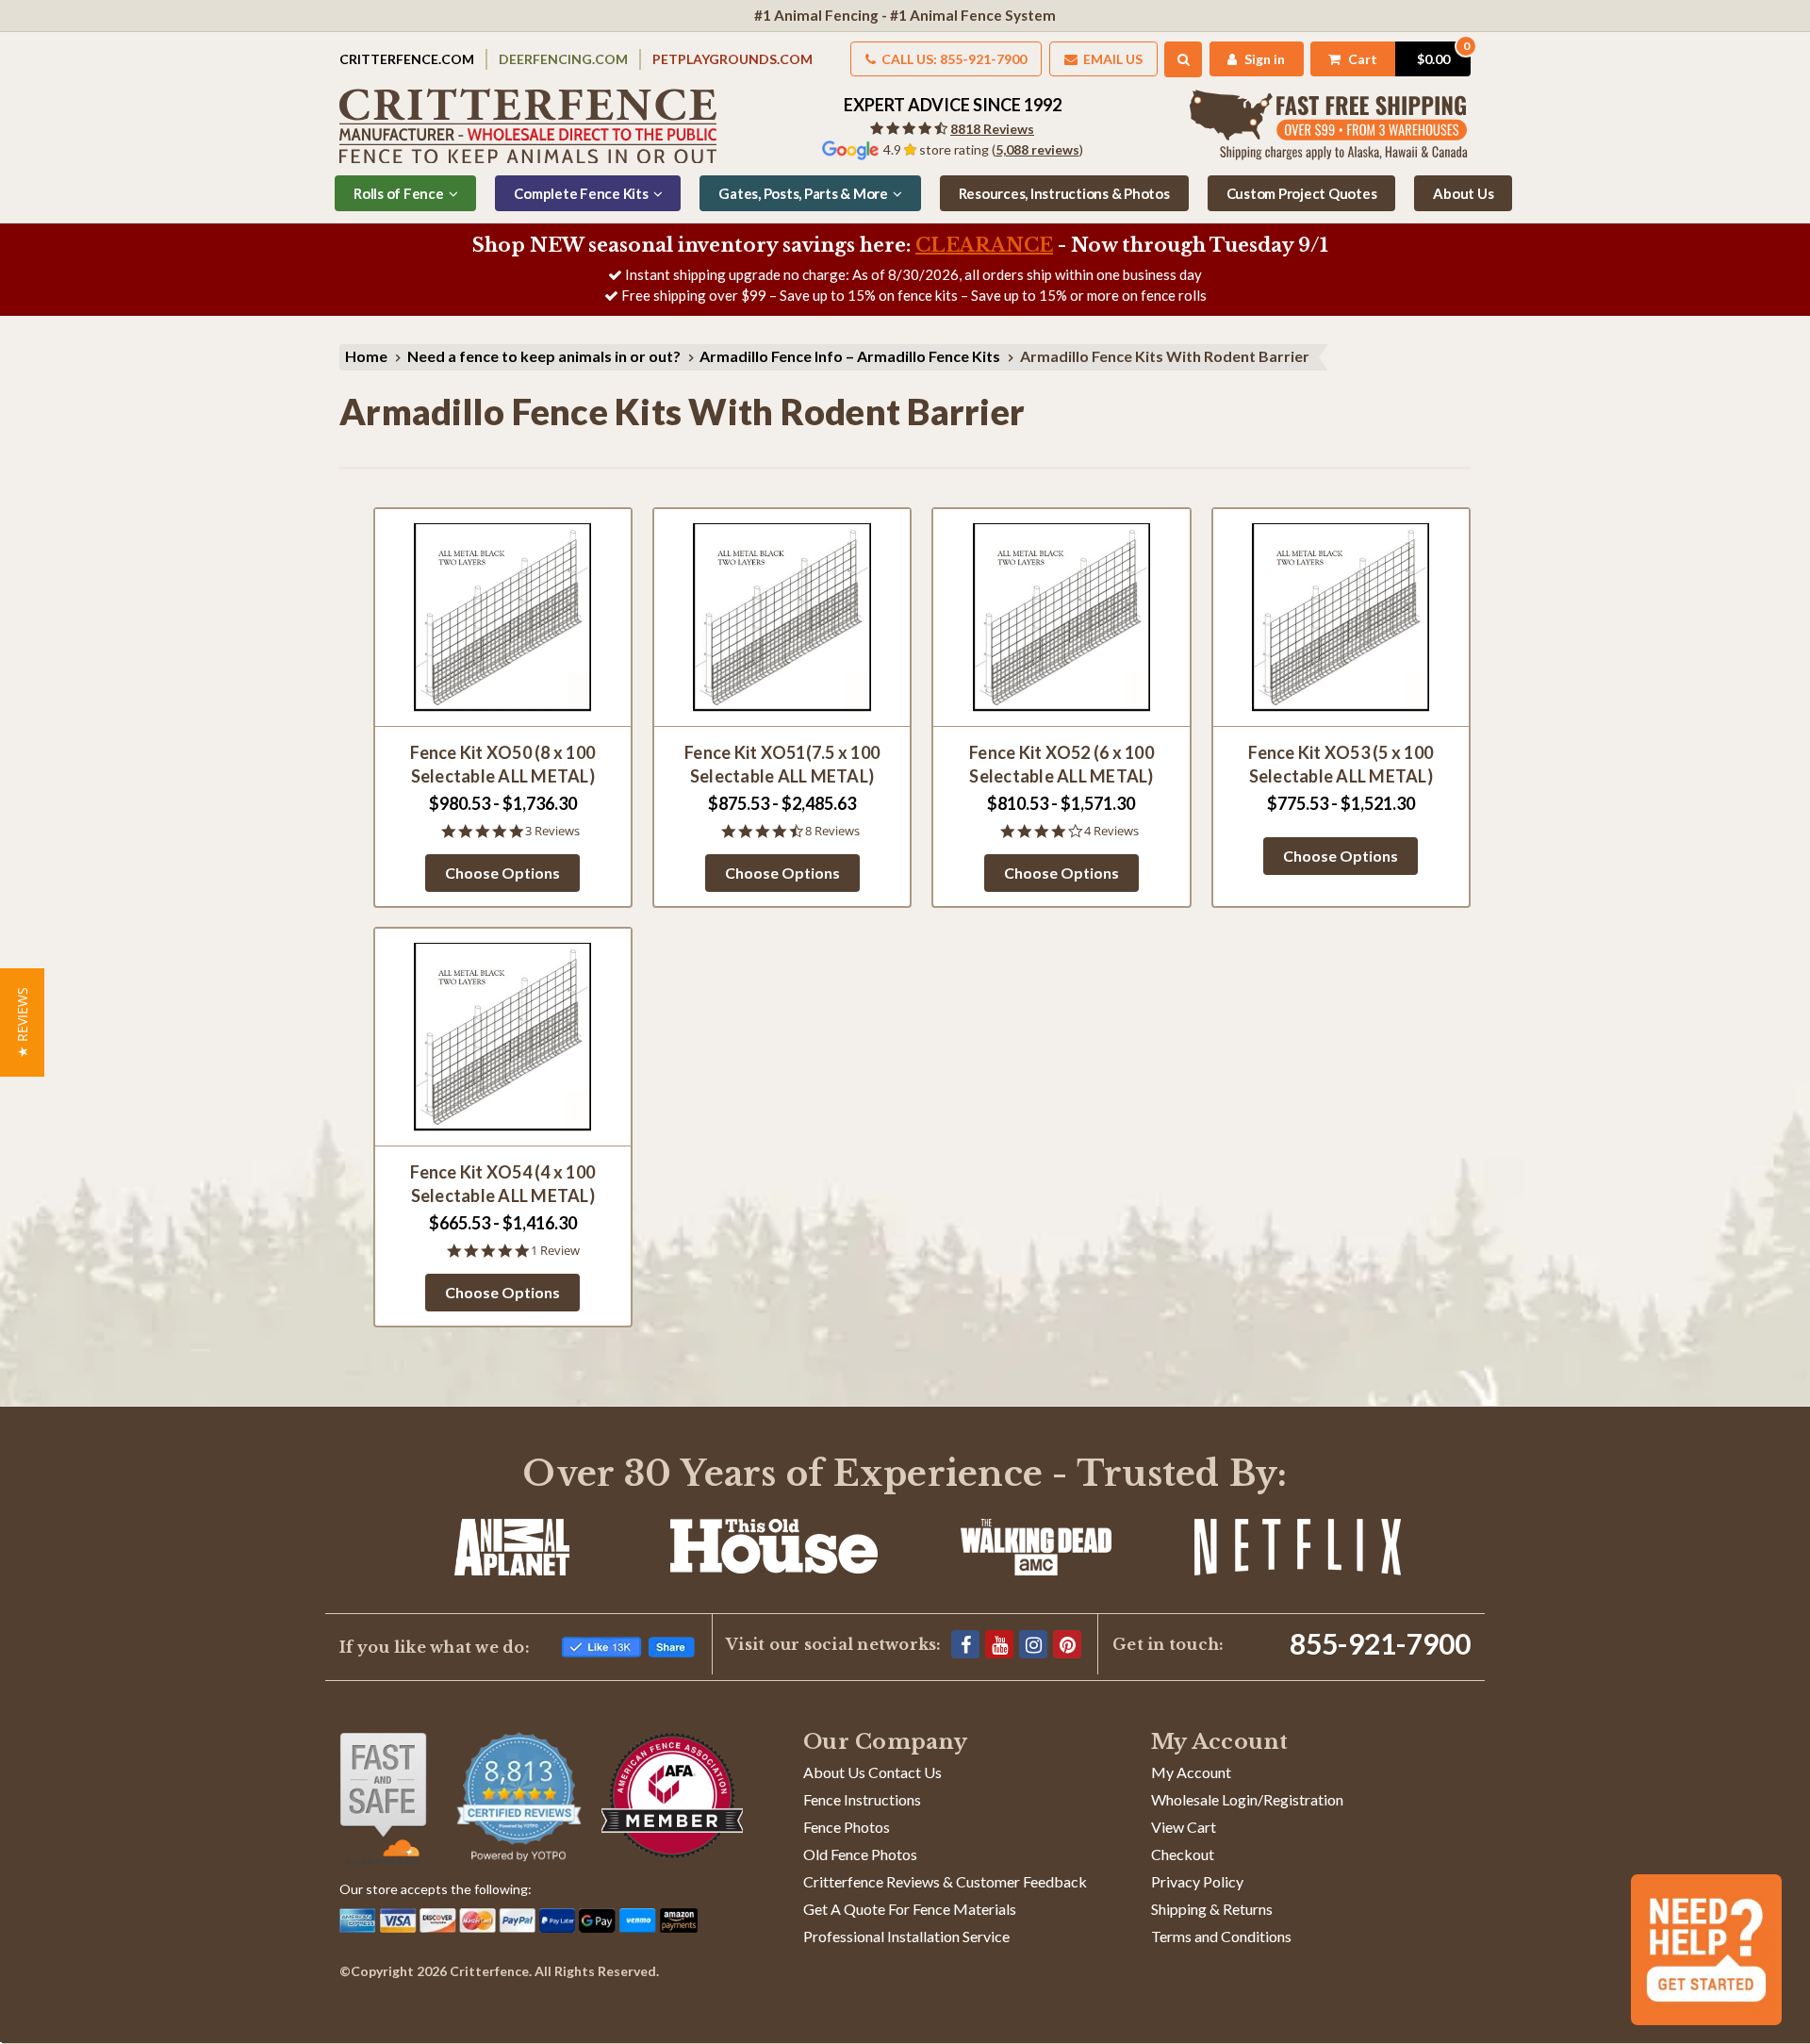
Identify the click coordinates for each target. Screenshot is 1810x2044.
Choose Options (502, 873)
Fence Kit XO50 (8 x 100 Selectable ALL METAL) (502, 764)
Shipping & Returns (1212, 1909)
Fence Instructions (862, 1799)
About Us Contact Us (872, 1772)
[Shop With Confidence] (383, 1799)
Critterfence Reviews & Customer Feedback (945, 1881)
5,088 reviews (1037, 149)
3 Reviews (552, 831)
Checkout (1183, 1854)
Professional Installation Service (906, 1936)
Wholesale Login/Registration (1247, 1799)
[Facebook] (965, 1644)
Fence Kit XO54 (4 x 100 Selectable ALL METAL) (502, 1184)
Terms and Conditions (1221, 1936)
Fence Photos (847, 1827)
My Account (1191, 1772)
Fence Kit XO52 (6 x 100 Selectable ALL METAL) (1061, 764)
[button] (22, 1022)
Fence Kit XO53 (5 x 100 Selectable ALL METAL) (1341, 764)
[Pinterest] (1067, 1644)
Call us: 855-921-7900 (953, 59)
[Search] (1184, 59)
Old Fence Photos (860, 1854)
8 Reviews (832, 831)
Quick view (502, 617)
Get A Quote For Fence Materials (910, 1909)
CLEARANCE (984, 245)
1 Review (555, 1251)
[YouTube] (999, 1644)
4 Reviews (1111, 831)
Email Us (1111, 59)
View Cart (1184, 1827)
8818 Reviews (992, 129)
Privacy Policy (1197, 1881)
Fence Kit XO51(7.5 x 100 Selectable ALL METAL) (782, 764)
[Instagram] (1033, 1644)
